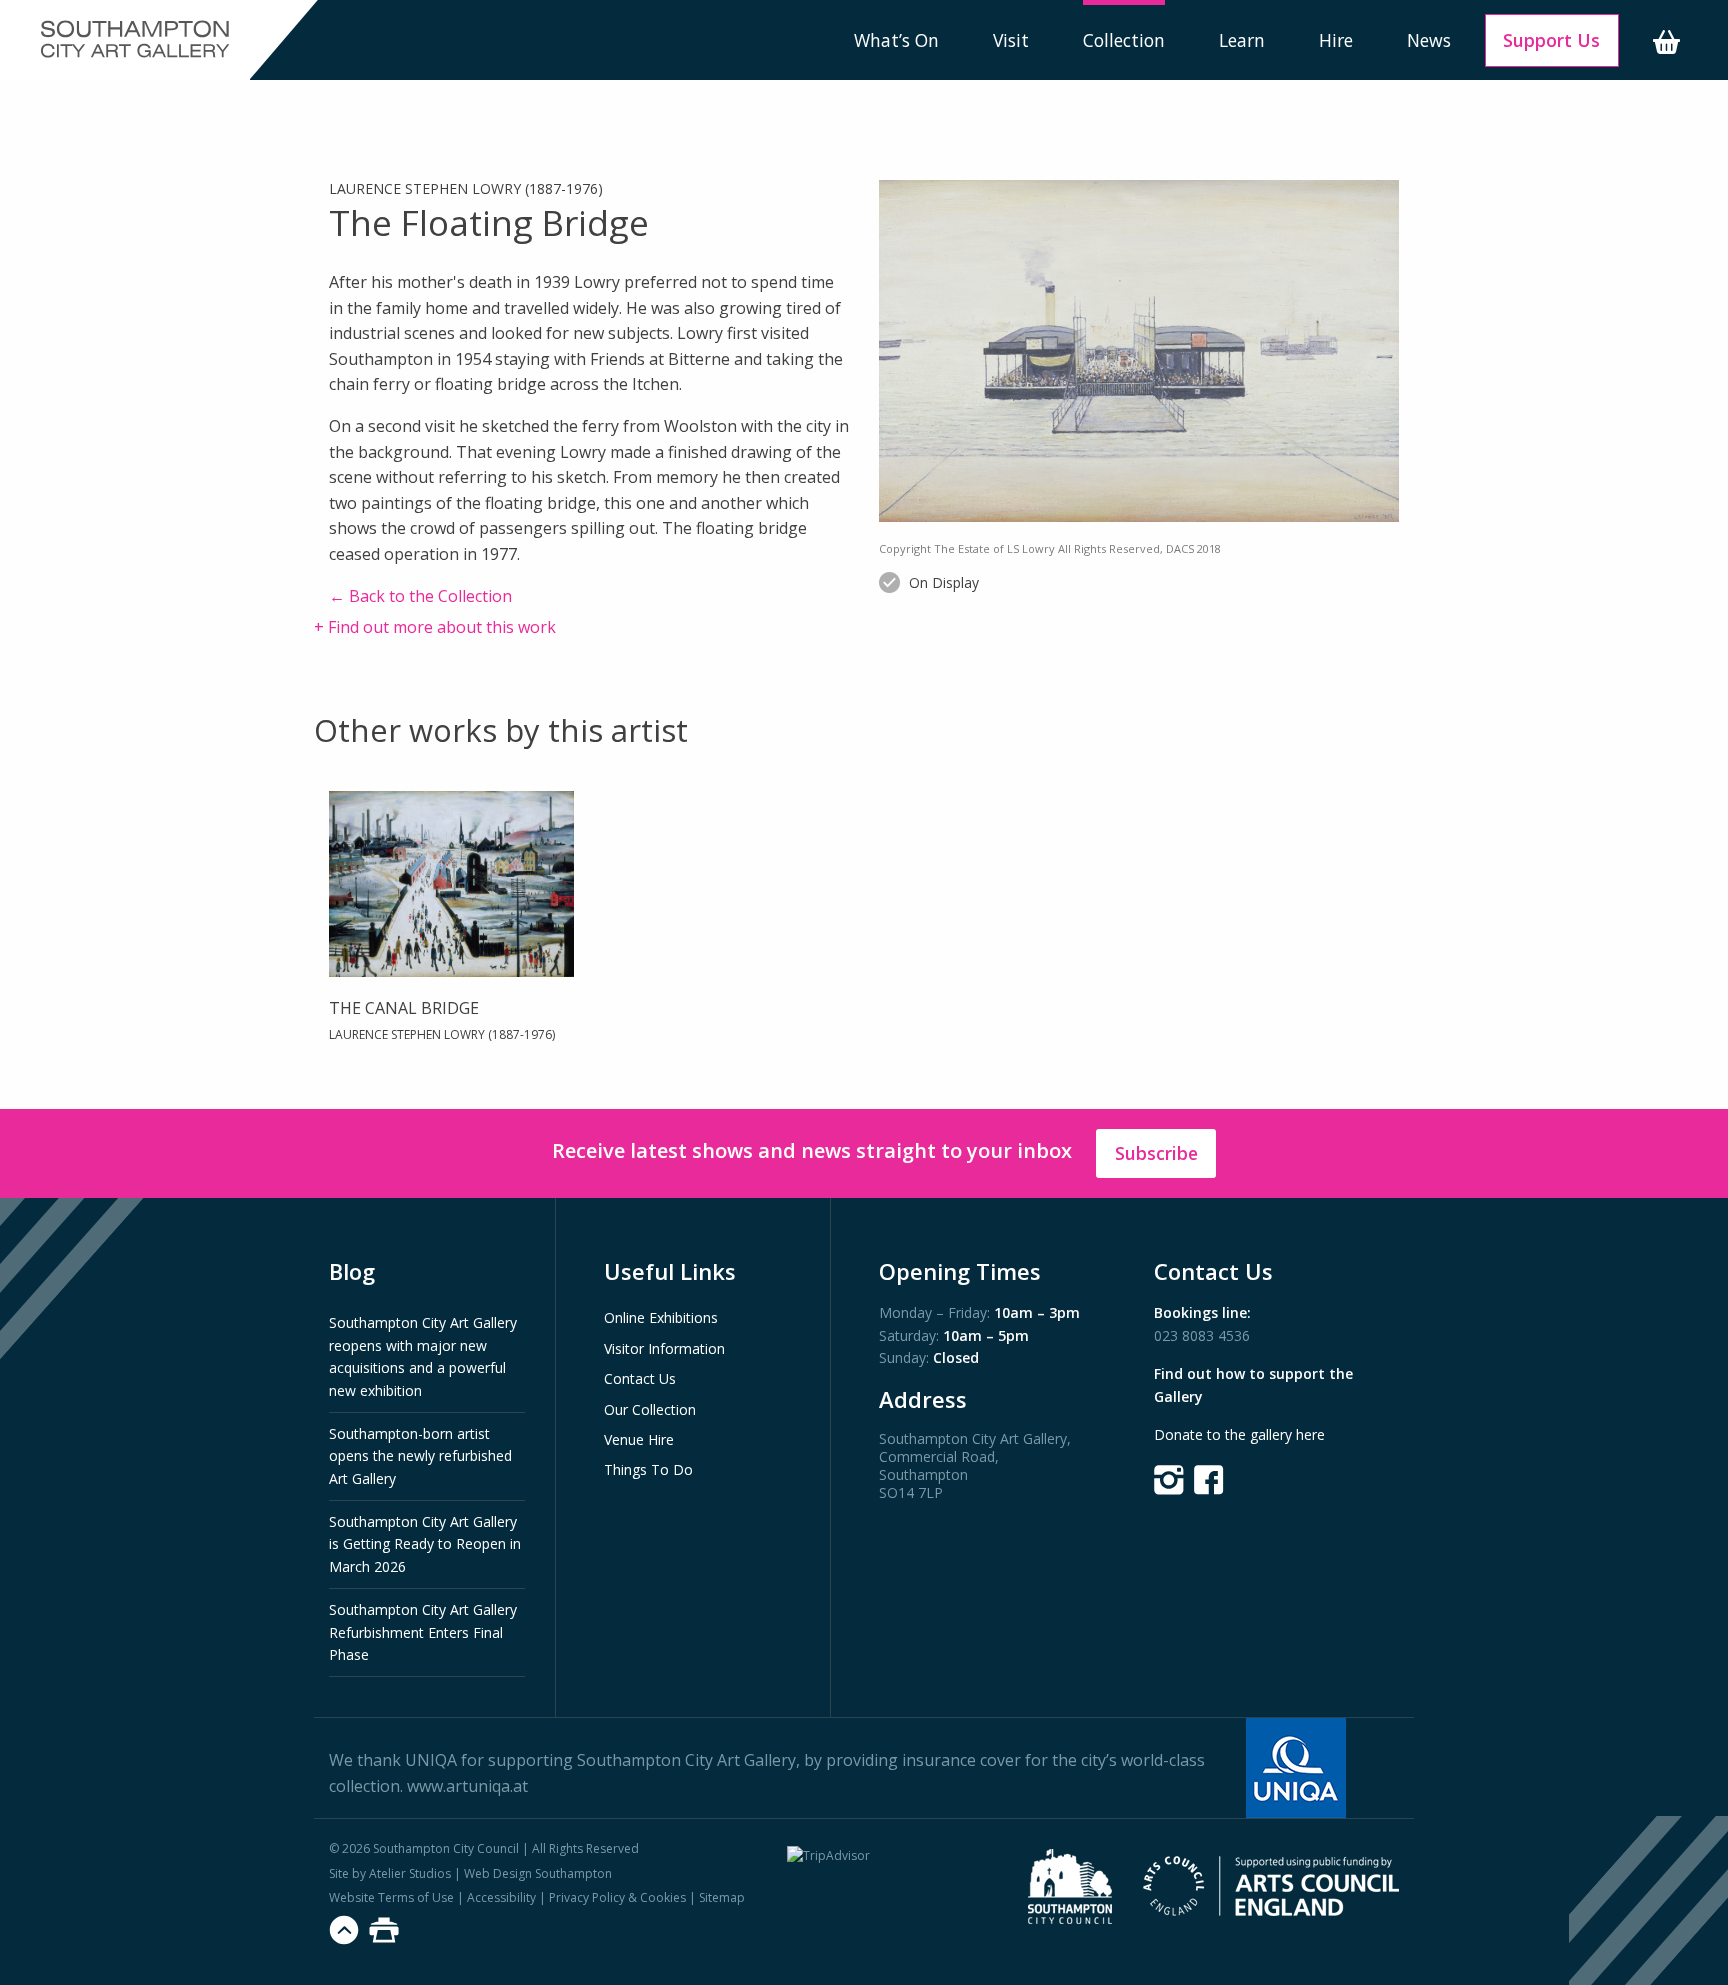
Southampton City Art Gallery (135, 40)
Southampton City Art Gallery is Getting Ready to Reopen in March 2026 (425, 1544)
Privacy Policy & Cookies (617, 1897)
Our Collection (650, 1409)
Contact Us (640, 1378)
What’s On (896, 40)
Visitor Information (664, 1348)
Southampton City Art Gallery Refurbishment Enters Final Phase (423, 1632)
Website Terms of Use (391, 1897)
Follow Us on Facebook (1209, 1480)
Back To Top (344, 1930)
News (1429, 40)
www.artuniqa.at (467, 1786)
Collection (1124, 40)
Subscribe (1156, 1153)
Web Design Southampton (538, 1873)
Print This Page (384, 1930)
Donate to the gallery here (1239, 1434)
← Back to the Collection (420, 596)
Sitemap (722, 1897)
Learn (1242, 40)
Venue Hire (639, 1439)
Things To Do (648, 1469)
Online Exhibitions (661, 1317)
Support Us (1551, 40)
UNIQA (431, 1760)
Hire (1336, 40)
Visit (1011, 40)
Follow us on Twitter (1169, 1480)
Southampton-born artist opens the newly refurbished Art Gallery (420, 1456)
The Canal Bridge (404, 1008)
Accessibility (501, 1897)
